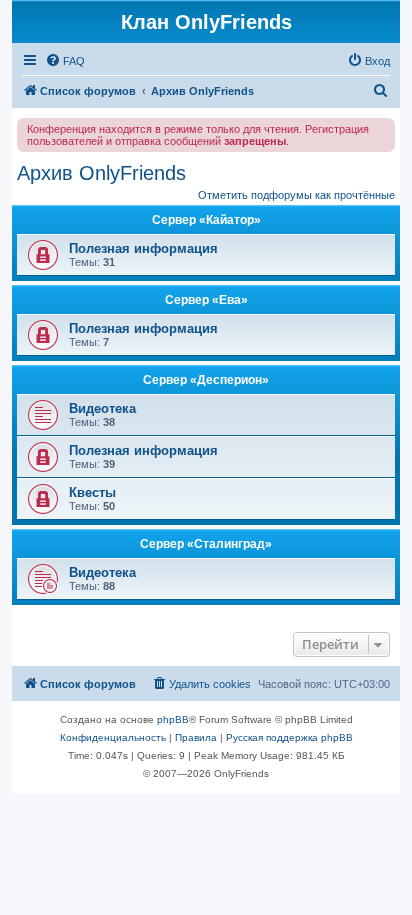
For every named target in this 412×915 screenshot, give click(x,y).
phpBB (173, 719)
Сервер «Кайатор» (206, 220)
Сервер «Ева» (206, 300)
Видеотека (102, 408)
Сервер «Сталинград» (206, 544)
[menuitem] (65, 61)
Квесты (92, 492)
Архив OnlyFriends (101, 173)
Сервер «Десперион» (206, 380)
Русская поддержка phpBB (289, 737)
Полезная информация (143, 248)
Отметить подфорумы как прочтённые (296, 195)
